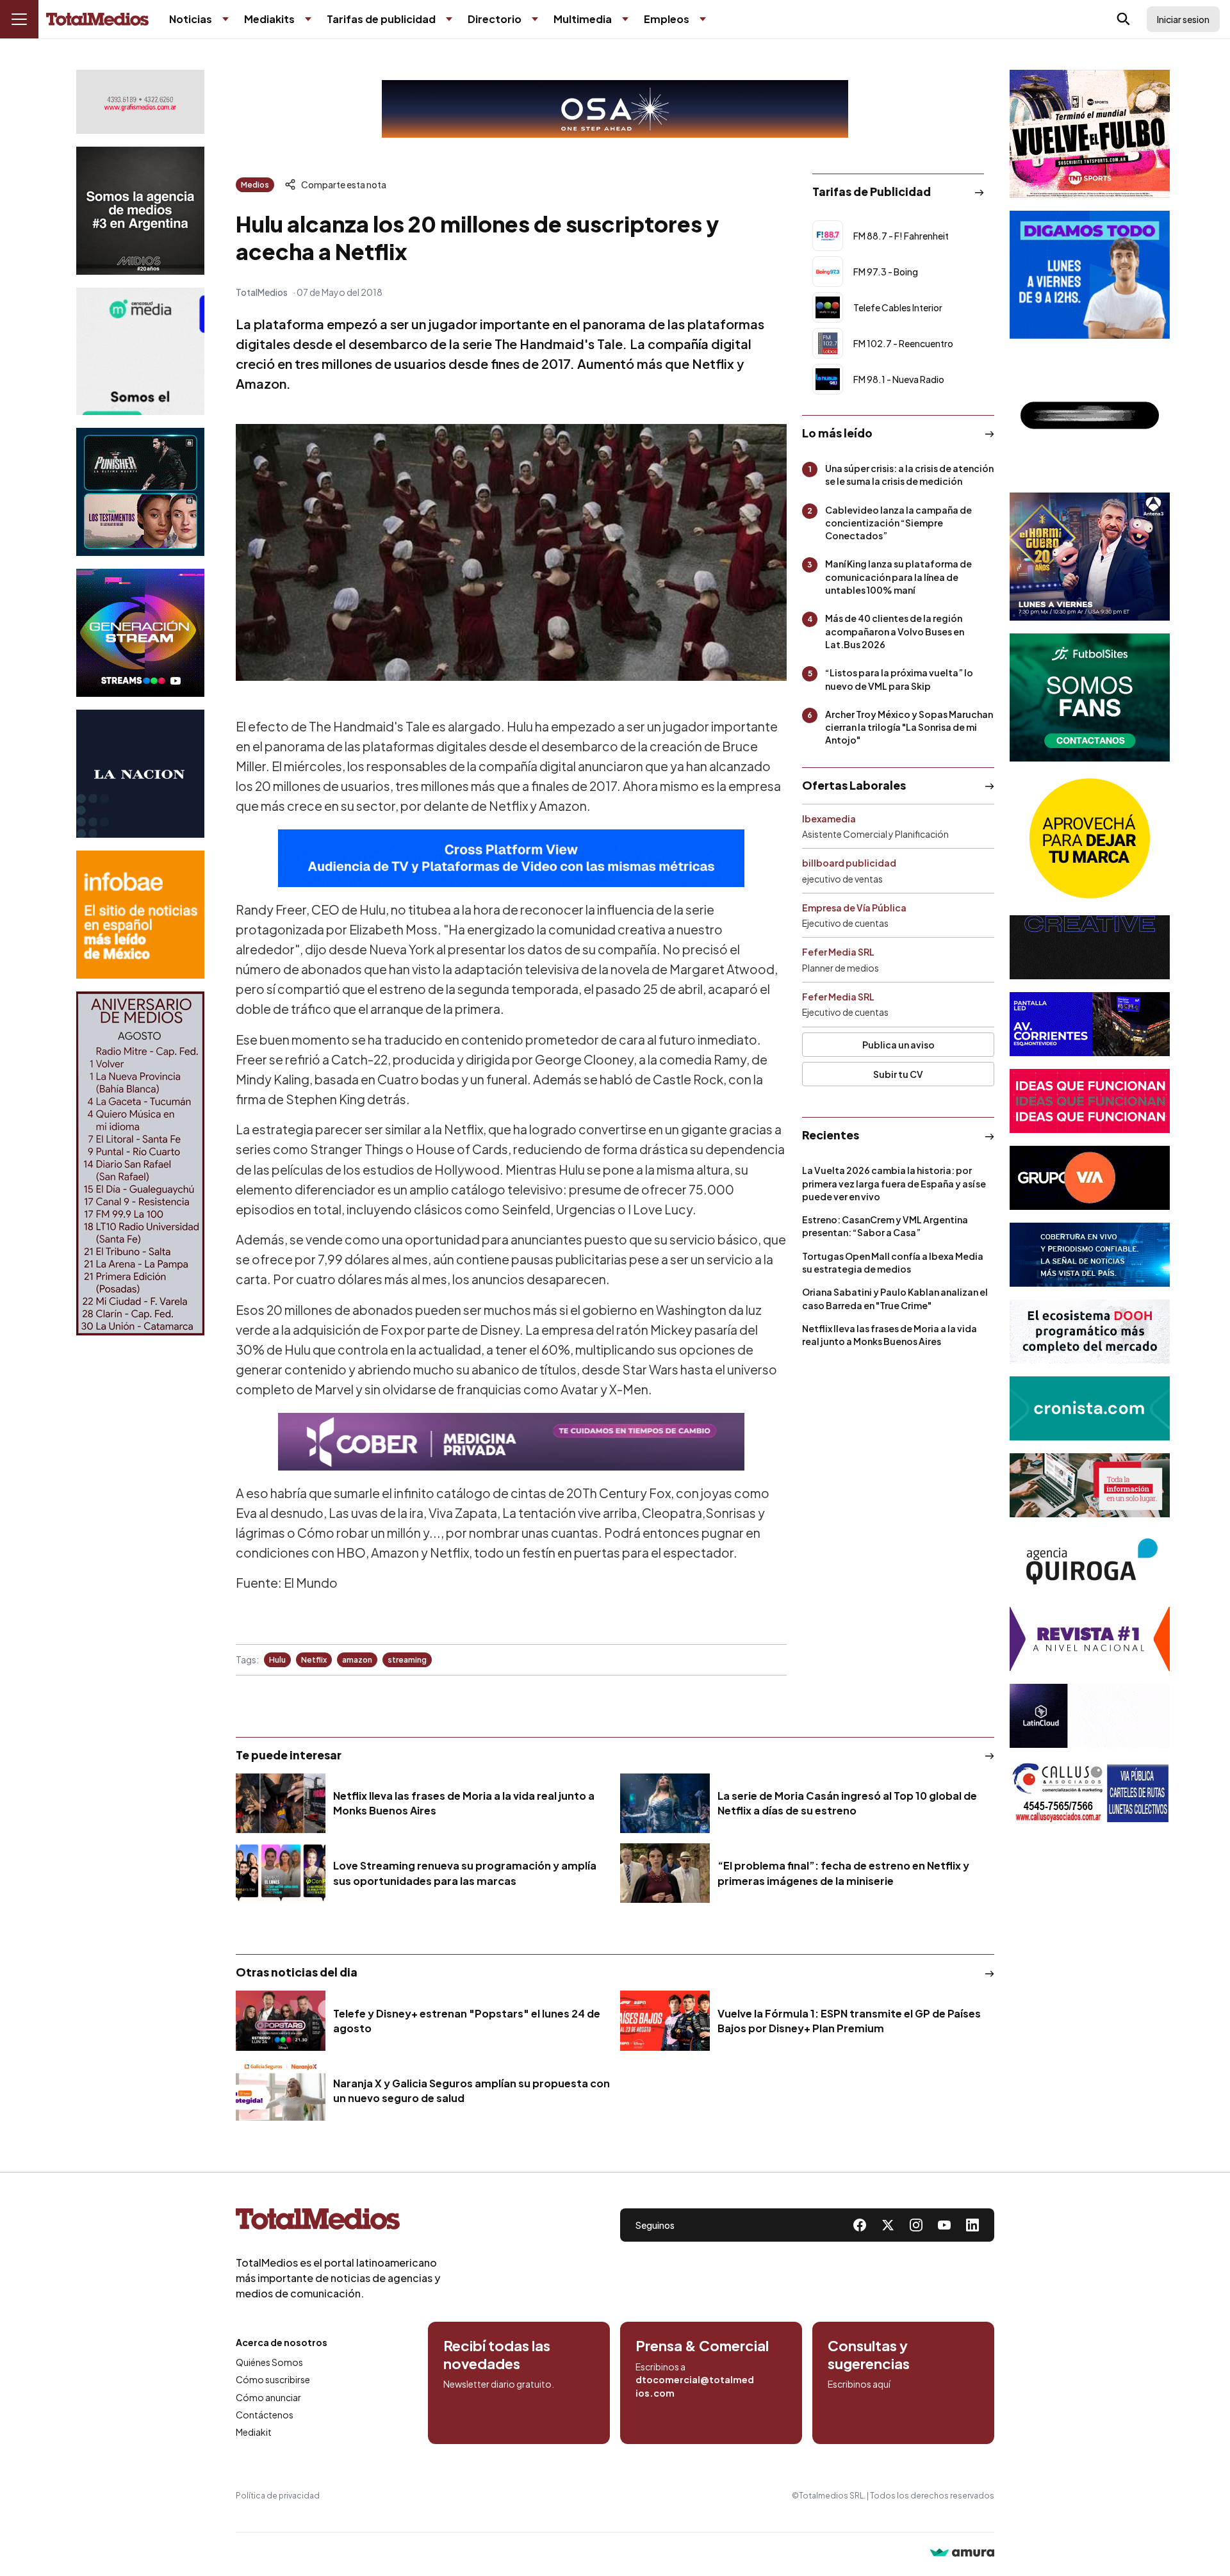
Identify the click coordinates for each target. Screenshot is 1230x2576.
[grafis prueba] (140, 102)
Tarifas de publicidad (381, 19)
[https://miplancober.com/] (511, 1442)
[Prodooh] (1090, 1332)
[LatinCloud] (1090, 1716)
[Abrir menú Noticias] (225, 19)
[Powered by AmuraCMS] (962, 2554)
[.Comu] (1090, 275)
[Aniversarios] (140, 1163)
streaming (407, 1660)
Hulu (277, 1660)
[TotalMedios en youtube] (944, 2225)
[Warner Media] (1090, 134)
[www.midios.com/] (140, 211)
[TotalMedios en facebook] (860, 2225)
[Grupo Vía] (1090, 1178)
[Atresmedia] (1090, 557)
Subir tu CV (898, 1074)
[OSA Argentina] (615, 109)
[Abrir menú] (19, 19)
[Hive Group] (1090, 947)
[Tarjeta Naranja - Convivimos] (1090, 1639)
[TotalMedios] (338, 2222)
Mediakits (269, 19)
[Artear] (1090, 1255)
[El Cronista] (1090, 1408)
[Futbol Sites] (1090, 697)
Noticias (191, 19)
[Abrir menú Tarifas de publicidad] (449, 19)
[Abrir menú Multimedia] (625, 19)
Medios (255, 185)
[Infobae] (140, 915)
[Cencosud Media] (140, 351)
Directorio (495, 19)
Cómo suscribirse (273, 2379)
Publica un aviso (898, 1045)
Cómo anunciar (268, 2397)
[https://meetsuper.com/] (1090, 1101)
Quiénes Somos (269, 2362)
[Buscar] (1124, 19)
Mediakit (254, 2432)
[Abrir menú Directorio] (535, 19)
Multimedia (583, 19)
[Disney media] (140, 492)
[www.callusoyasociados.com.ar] (1090, 1793)
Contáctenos (265, 2415)
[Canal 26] (1090, 416)
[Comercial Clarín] (1090, 1485)
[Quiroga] (1090, 1562)
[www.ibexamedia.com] (1090, 1024)
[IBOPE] (511, 858)
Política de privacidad (278, 2496)
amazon (357, 1660)
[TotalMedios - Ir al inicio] (97, 20)
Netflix (314, 1660)
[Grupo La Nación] (140, 774)
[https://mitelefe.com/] (140, 633)
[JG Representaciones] (1090, 838)
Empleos (667, 19)
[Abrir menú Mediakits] (308, 19)
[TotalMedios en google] (916, 2225)
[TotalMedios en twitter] (888, 2225)
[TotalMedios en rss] (972, 2225)
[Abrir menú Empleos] (703, 19)
